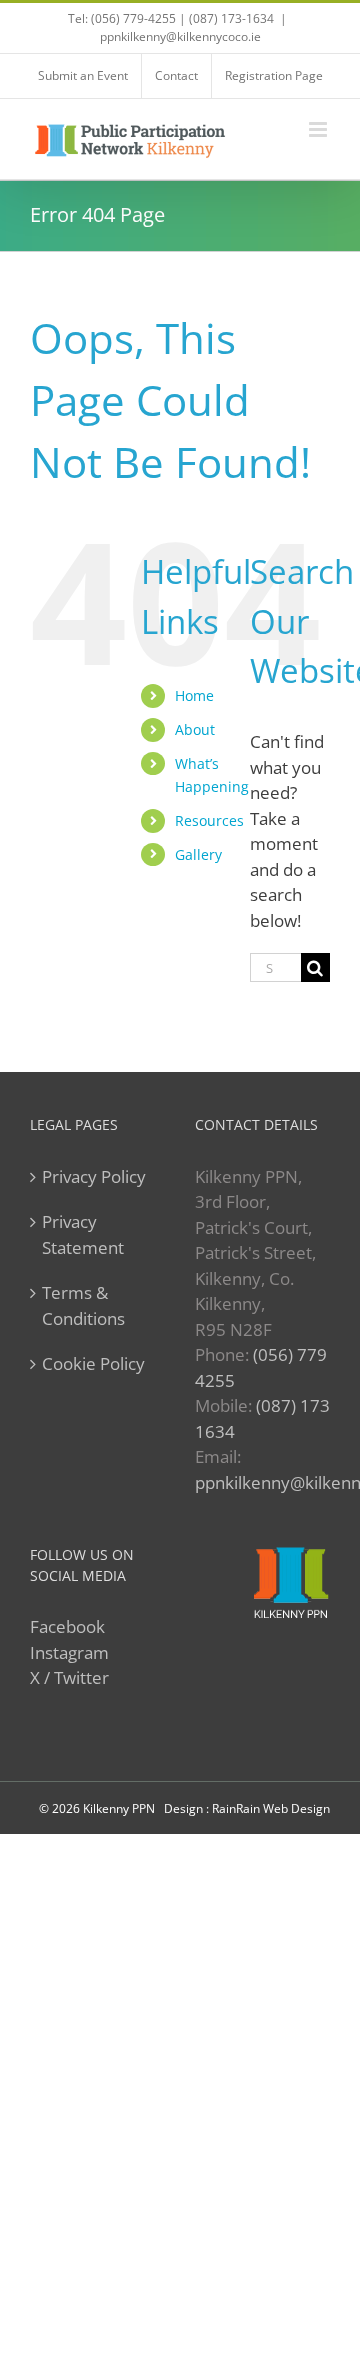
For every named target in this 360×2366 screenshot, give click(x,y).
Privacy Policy (94, 1176)
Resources (209, 820)
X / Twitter (69, 1677)
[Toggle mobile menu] (319, 129)
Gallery (198, 854)
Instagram (69, 1652)
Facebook (67, 1626)
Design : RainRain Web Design (247, 1808)
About (195, 729)
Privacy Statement (83, 1234)
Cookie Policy (93, 1363)
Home (194, 695)
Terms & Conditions (83, 1305)
